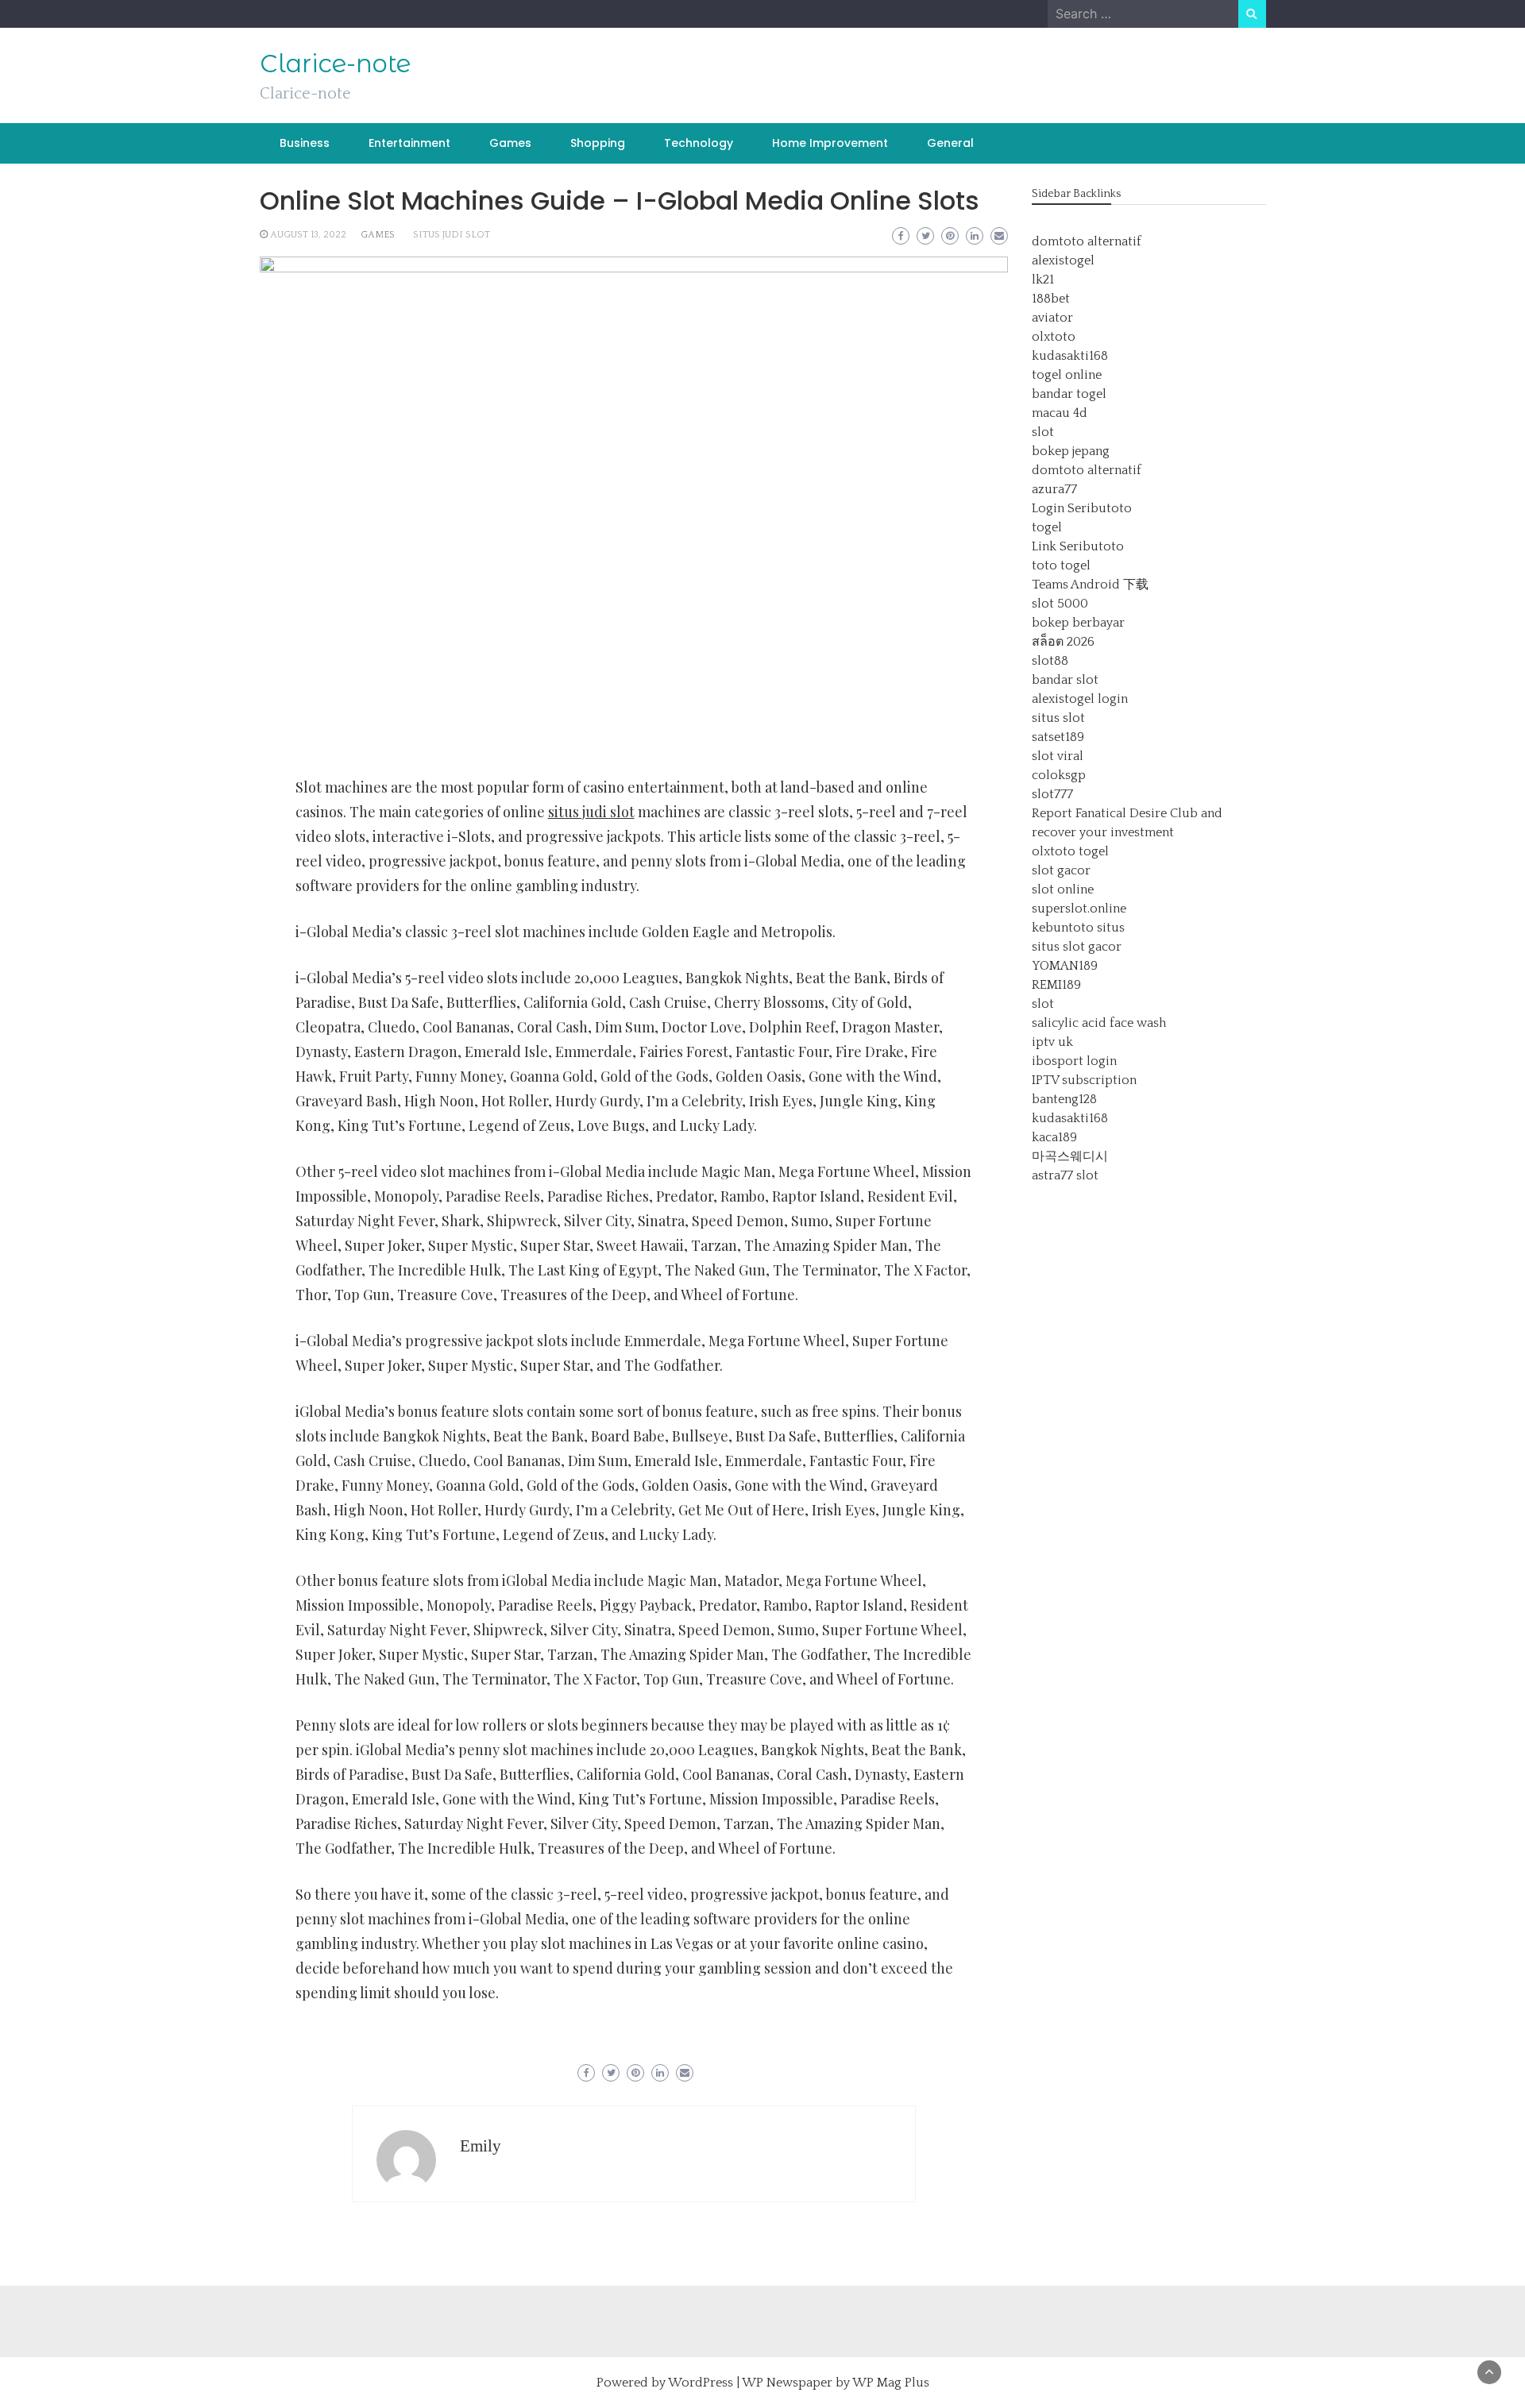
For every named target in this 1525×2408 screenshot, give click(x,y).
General (950, 143)
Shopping (598, 143)
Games (510, 143)
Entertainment (409, 143)
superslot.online (1079, 909)
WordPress (701, 2383)
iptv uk (1052, 1042)
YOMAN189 (1065, 966)
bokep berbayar (1078, 623)
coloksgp (1059, 775)
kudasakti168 (1070, 356)
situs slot (1058, 718)
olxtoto (1054, 337)
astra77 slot (1065, 1175)
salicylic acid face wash (1099, 1023)
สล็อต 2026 (1063, 642)
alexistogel (1063, 260)
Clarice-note (335, 64)
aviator (1052, 318)
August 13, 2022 (308, 235)
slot (1043, 432)
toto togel (1061, 565)
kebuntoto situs (1078, 928)
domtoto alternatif (1087, 241)
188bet (1051, 299)
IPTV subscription (1084, 1080)
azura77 (1054, 489)
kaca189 (1054, 1137)
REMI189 (1056, 985)
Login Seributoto (1082, 508)
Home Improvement (830, 143)
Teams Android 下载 (1090, 585)
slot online (1063, 889)
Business (305, 143)
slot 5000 (1060, 604)
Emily (481, 2146)
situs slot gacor (1077, 947)
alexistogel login (1080, 699)
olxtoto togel (1070, 851)
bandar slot (1065, 680)
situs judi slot (452, 235)
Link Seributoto (1078, 546)
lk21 (1043, 280)
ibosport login (1074, 1061)
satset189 (1058, 737)
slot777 (1052, 794)
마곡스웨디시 (1070, 1156)
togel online (1067, 375)
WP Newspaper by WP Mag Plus (836, 2383)
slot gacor (1061, 870)
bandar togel (1069, 394)
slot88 (1050, 661)
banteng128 (1064, 1099)
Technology (699, 143)
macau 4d (1060, 413)
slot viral (1058, 756)
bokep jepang (1071, 451)
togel (1047, 527)
